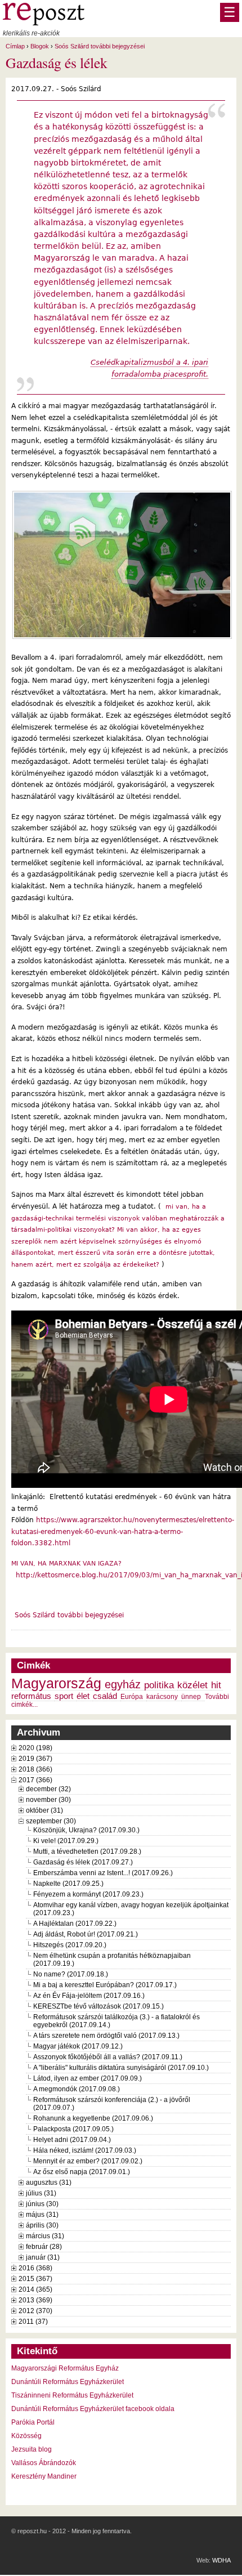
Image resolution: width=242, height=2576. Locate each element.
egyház (123, 1684)
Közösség (26, 2436)
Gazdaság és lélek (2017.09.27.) (83, 1862)
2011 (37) (33, 2322)
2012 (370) (35, 2311)
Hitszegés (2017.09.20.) (70, 1945)
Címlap (15, 46)
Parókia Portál (33, 2422)
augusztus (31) (49, 2183)
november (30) (48, 1800)
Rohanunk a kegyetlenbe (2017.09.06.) (93, 2118)
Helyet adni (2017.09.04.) (72, 2140)
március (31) (45, 2236)
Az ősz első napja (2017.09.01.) (82, 2172)
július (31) (41, 2193)
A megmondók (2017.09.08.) (77, 2089)
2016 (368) (35, 2268)
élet (83, 1696)
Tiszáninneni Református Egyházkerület (72, 2395)
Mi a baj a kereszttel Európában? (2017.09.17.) (105, 1985)
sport (64, 1696)
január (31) (43, 2257)
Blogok (40, 46)
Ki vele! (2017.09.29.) (66, 1841)
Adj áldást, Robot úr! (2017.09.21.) (86, 1934)
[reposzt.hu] (44, 23)
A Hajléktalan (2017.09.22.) (75, 1924)
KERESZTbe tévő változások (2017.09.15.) (98, 2006)
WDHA (221, 2560)
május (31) (42, 2215)
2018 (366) (35, 1769)
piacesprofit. (185, 374)
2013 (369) (35, 2300)
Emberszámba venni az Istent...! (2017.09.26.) (103, 1873)
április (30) (42, 2225)
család (105, 1696)
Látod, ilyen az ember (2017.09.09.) (88, 2078)
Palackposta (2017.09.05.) (73, 2129)
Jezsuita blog (32, 2449)
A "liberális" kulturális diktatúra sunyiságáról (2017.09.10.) (121, 2068)
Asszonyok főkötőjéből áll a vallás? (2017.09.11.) (108, 2057)
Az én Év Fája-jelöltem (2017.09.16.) (89, 1996)
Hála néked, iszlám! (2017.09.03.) (85, 2150)
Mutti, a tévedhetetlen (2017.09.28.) (87, 1851)
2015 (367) (35, 2279)
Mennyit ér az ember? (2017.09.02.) (88, 2161)
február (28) (44, 2247)
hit (216, 1685)
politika (159, 1685)
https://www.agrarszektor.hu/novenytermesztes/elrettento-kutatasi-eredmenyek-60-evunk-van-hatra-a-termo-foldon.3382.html (123, 1531)
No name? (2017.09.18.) (71, 1974)
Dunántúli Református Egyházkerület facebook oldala (93, 2409)
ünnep (191, 1697)
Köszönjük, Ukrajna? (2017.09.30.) (86, 1830)
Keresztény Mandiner (44, 2476)
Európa (132, 1697)
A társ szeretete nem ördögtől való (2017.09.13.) (106, 2036)
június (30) (42, 2204)
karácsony (162, 1697)
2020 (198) (35, 1748)
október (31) (44, 1810)
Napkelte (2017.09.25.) (68, 1884)
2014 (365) (35, 2289)
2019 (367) (35, 1759)
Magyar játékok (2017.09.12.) (78, 2046)
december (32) (48, 1789)
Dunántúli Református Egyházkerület (68, 2382)
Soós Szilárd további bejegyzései (100, 46)
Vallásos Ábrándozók (44, 2463)
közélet (192, 1685)
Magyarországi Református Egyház (65, 2368)
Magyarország (56, 1683)
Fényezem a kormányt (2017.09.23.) (88, 1894)
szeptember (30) (51, 1821)
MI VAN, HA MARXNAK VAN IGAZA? (66, 1563)
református (31, 1696)
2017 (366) (35, 1780)
